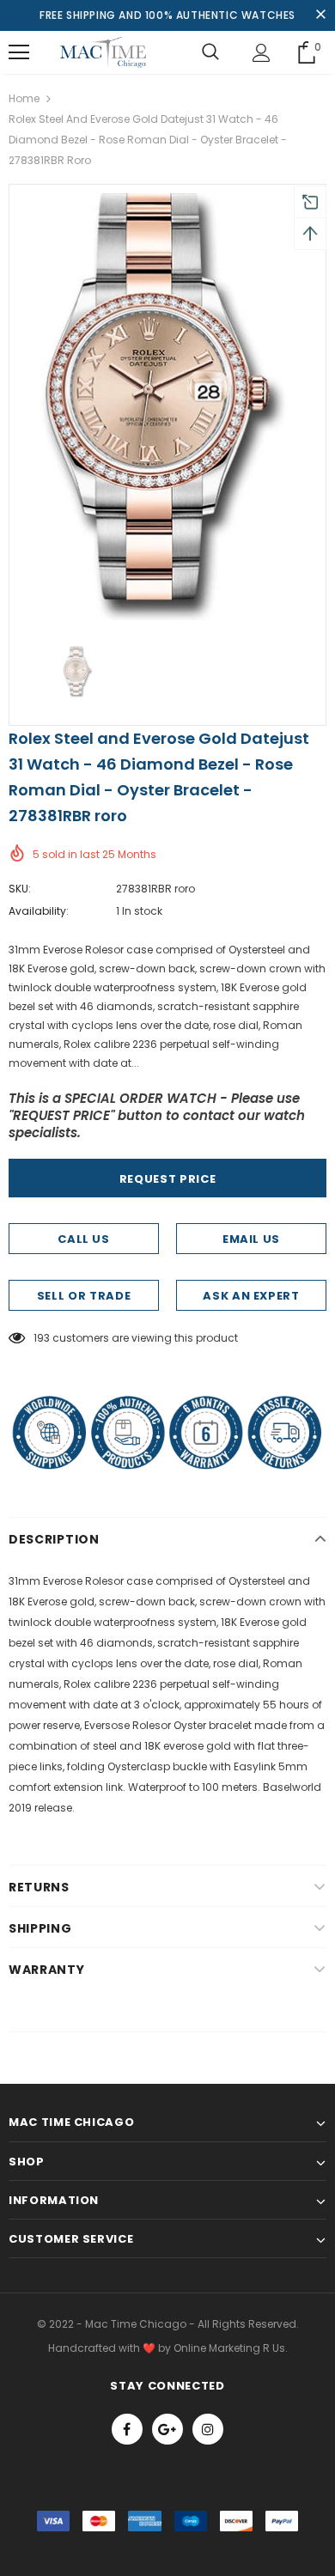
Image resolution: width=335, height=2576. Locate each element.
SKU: (20, 889)
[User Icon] (262, 53)
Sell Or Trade (84, 1296)
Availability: (39, 911)
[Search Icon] (210, 52)
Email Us (251, 1239)
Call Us (84, 1239)
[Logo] (103, 52)
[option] (167, 407)
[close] (320, 15)
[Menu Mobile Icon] (19, 52)
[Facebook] (127, 2429)
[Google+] (167, 2429)
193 (42, 1338)
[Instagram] (208, 2429)
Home (24, 98)
